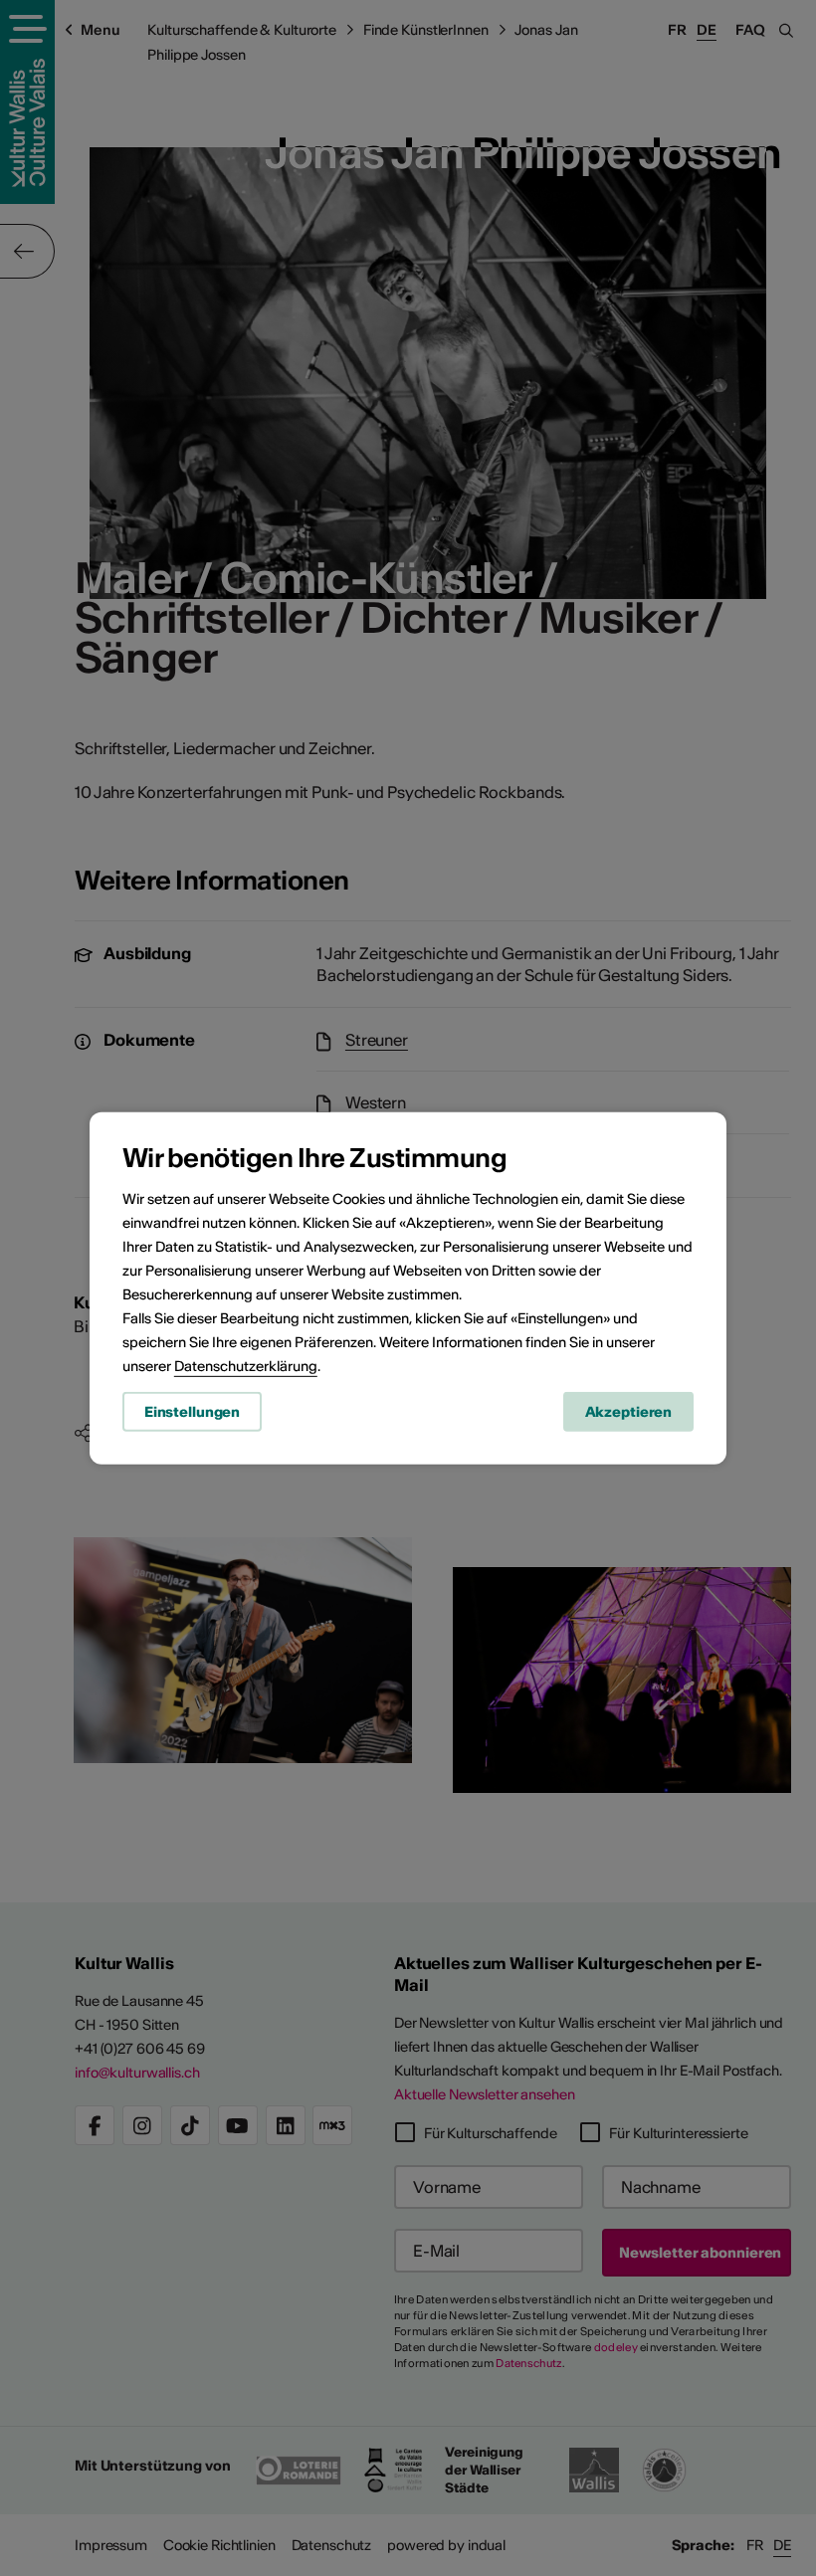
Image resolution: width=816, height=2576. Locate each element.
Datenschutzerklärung (246, 1366)
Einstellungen (192, 1412)
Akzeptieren (629, 1412)
